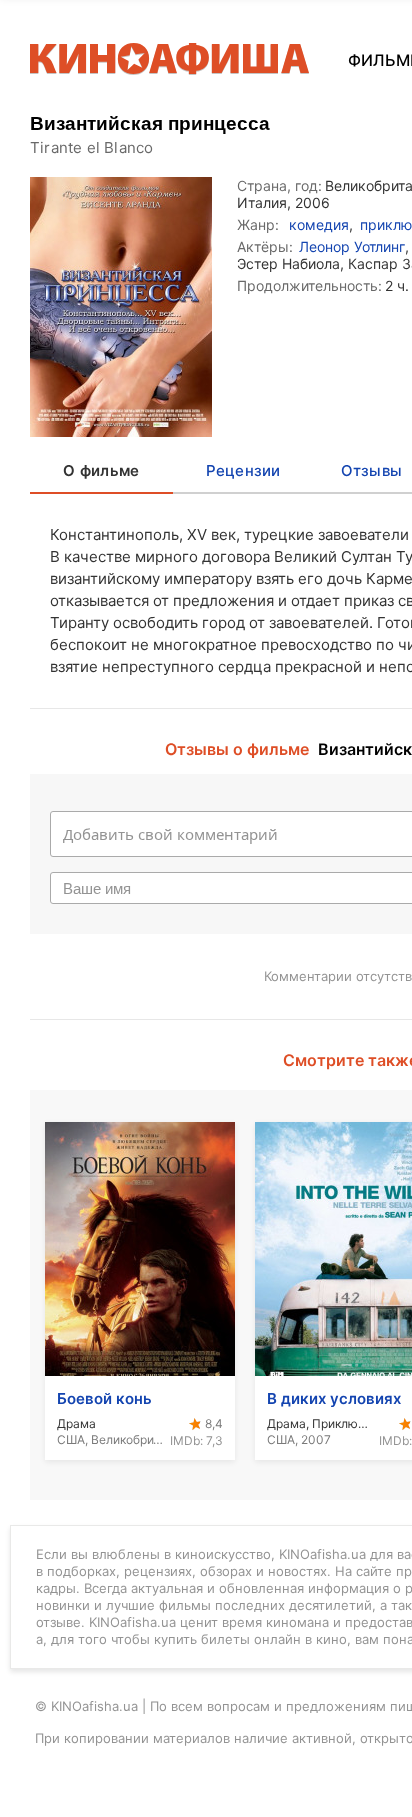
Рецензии (243, 470)
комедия (319, 224)
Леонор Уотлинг (352, 246)
